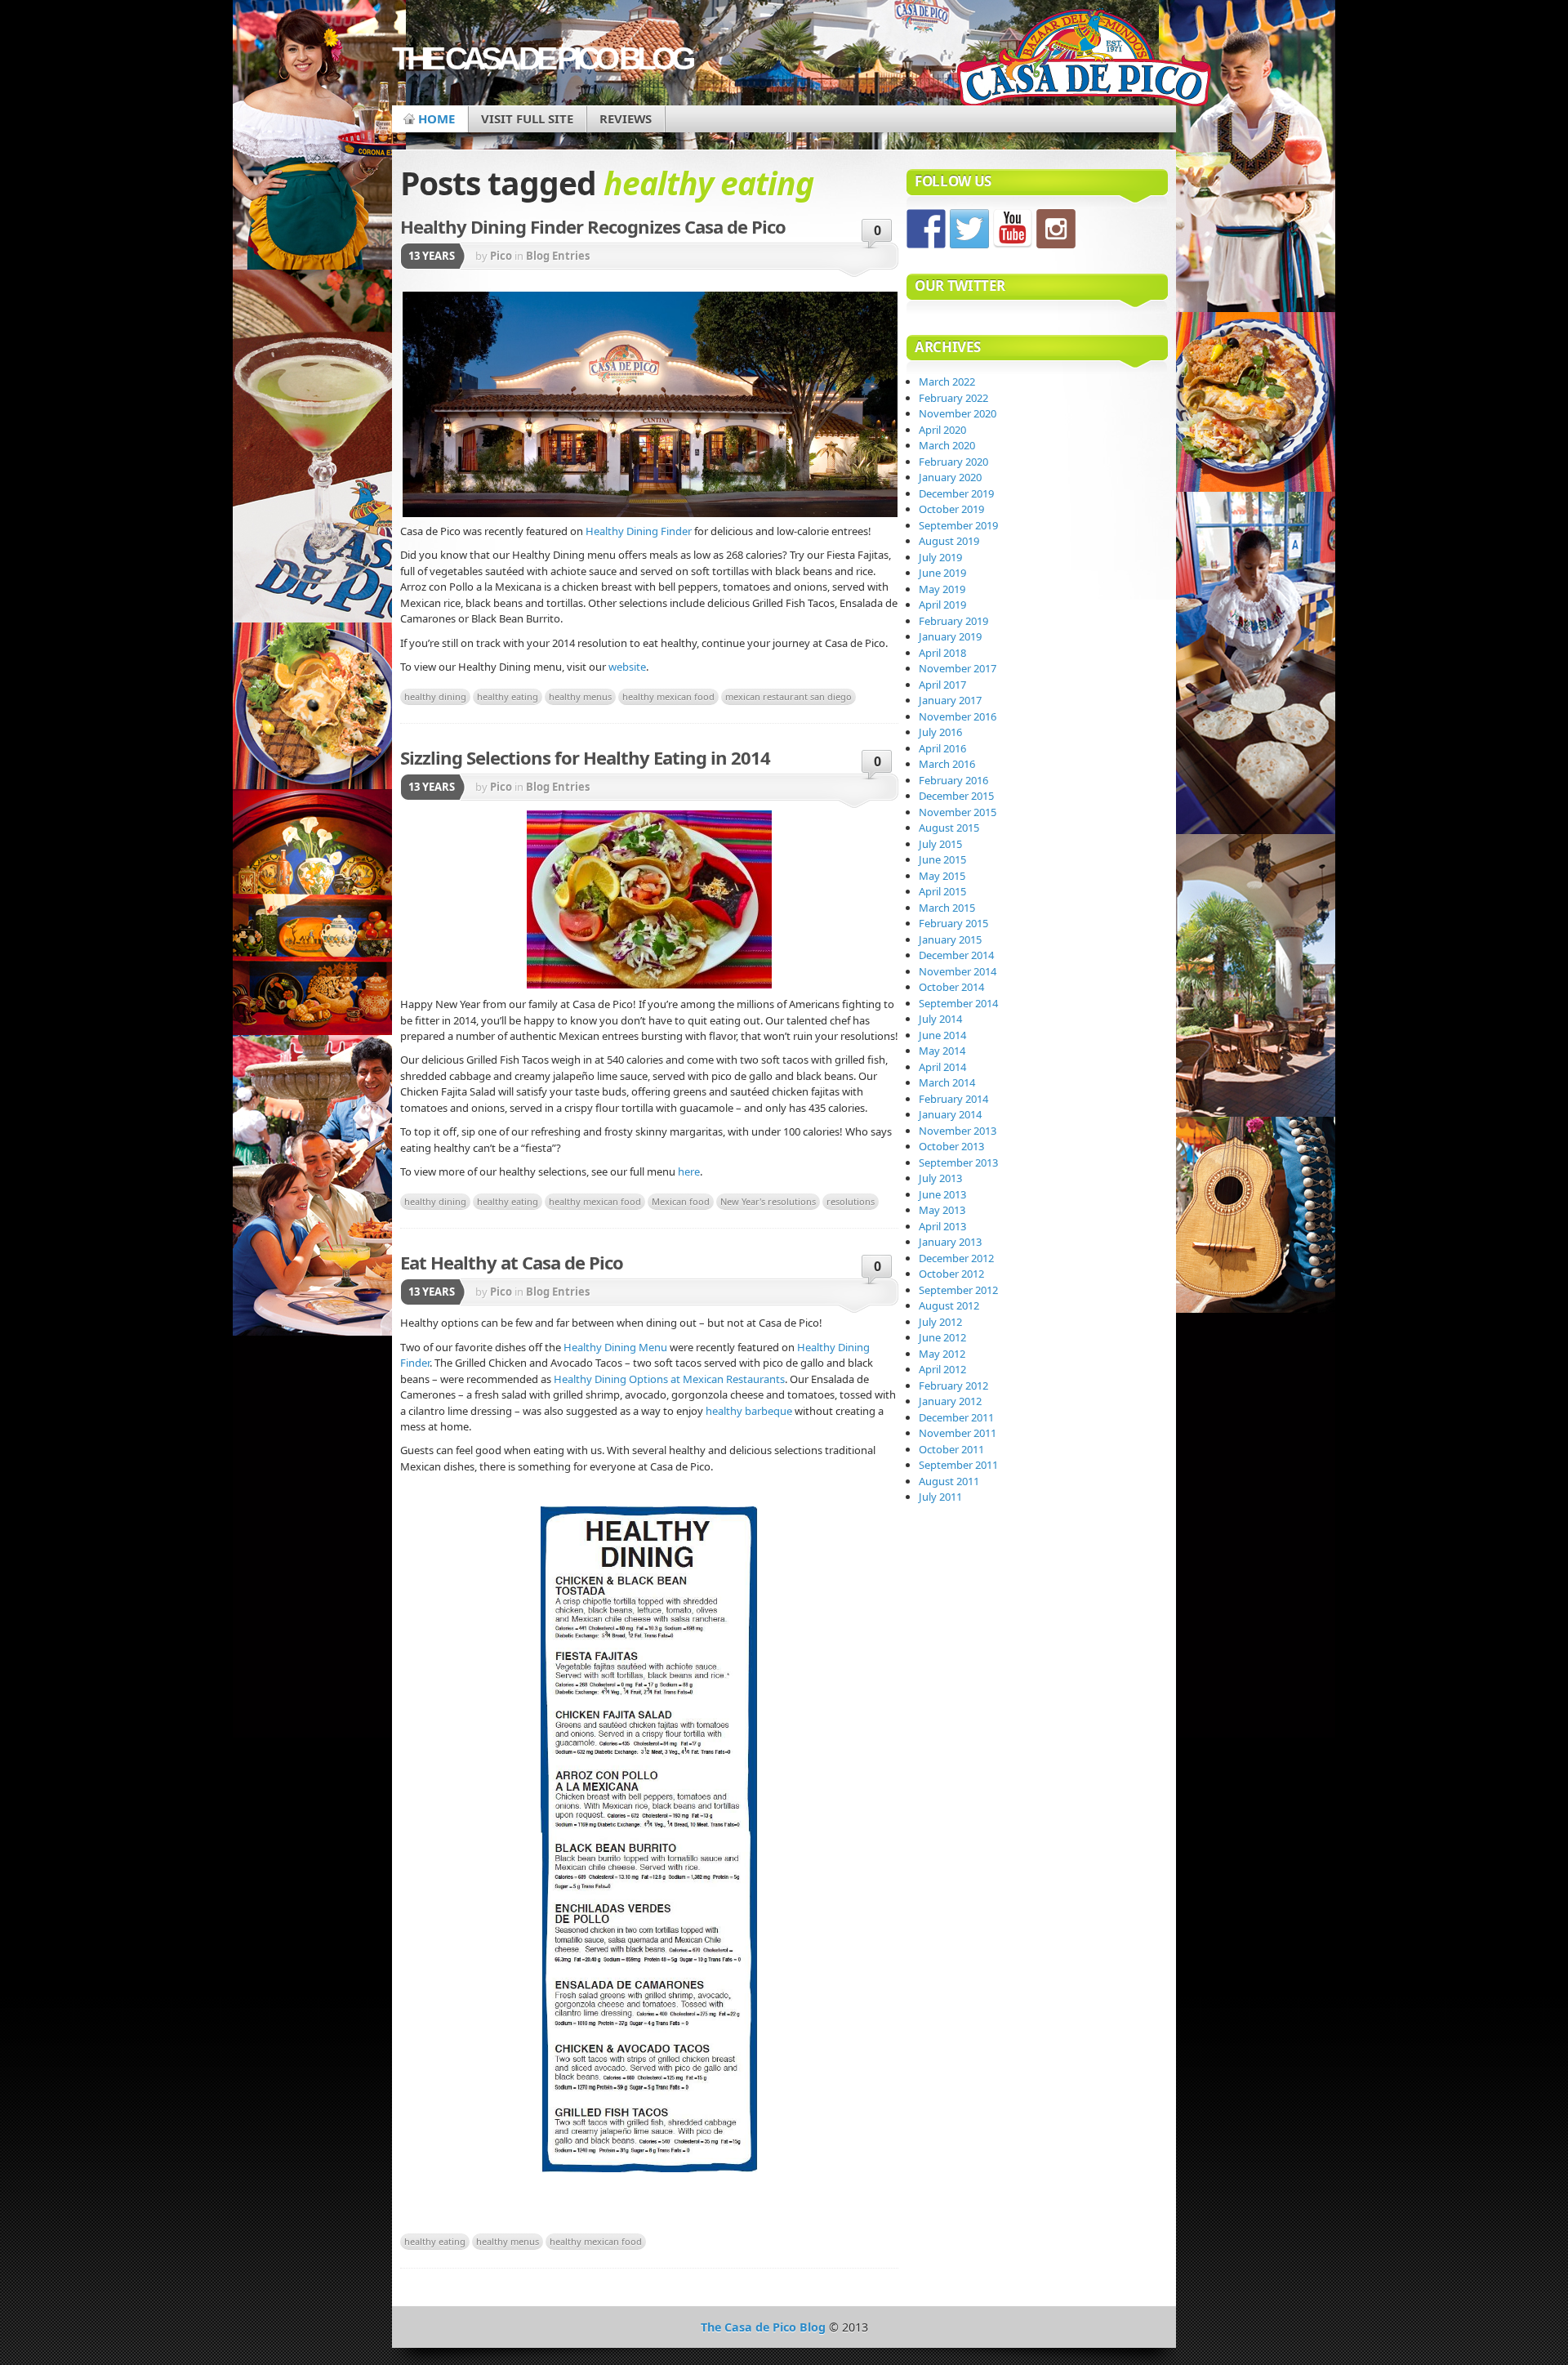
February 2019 (953, 621)
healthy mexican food (668, 696)
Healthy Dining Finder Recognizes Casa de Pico (593, 226)
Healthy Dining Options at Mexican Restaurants (669, 1379)
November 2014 (958, 971)
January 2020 (950, 477)
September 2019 (958, 525)
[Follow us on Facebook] (926, 229)
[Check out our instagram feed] (1056, 229)
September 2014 (958, 1003)
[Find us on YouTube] (1013, 229)
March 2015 (947, 908)
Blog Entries (558, 256)
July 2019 (940, 557)
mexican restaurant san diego (788, 696)
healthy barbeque (749, 1411)
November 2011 (958, 1433)
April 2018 (942, 653)
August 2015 (949, 828)
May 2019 (942, 589)
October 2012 (951, 1274)
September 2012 (958, 1290)
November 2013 (958, 1131)
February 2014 (953, 1099)
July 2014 (940, 1019)
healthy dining (435, 696)
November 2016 (958, 716)
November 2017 (958, 668)
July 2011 (940, 1497)
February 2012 (953, 1386)
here (689, 1171)
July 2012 (940, 1322)
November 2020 (958, 413)
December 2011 (956, 1417)
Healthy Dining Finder (639, 531)
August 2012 (949, 1305)
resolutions (851, 1201)
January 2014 (950, 1114)
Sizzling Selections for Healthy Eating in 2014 (585, 757)
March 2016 (947, 764)
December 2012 (956, 1258)
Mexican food (681, 1201)
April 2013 (942, 1226)
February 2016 (953, 780)
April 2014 (942, 1067)
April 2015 (942, 891)
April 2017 (942, 685)
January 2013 (950, 1242)
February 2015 (953, 923)
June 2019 (942, 573)
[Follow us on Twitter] (969, 229)
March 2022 (947, 382)
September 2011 (958, 1465)
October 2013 (951, 1146)
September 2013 (958, 1162)
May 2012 (942, 1354)
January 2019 (950, 636)
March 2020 (947, 445)
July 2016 (940, 732)
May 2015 (942, 876)
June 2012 (942, 1337)
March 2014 (947, 1082)
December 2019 (956, 493)
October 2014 (951, 987)
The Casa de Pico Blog (541, 58)
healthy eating (508, 696)
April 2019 (942, 605)
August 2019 (949, 541)
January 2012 (950, 1401)
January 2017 (950, 700)
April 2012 (942, 1369)
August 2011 (949, 1481)
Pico (501, 256)
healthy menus (580, 696)
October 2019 (951, 509)
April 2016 (942, 748)
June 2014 (942, 1035)
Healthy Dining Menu (615, 1347)
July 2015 (940, 844)
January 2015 (950, 939)
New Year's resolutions (768, 1201)
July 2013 (940, 1178)
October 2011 (951, 1449)
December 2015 (956, 796)
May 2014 (942, 1051)
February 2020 (953, 462)
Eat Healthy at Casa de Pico (512, 1262)
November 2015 (958, 812)
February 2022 (953, 398)
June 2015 (942, 859)
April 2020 (942, 430)
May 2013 (942, 1210)
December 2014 (956, 955)
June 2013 (942, 1194)
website (627, 667)
